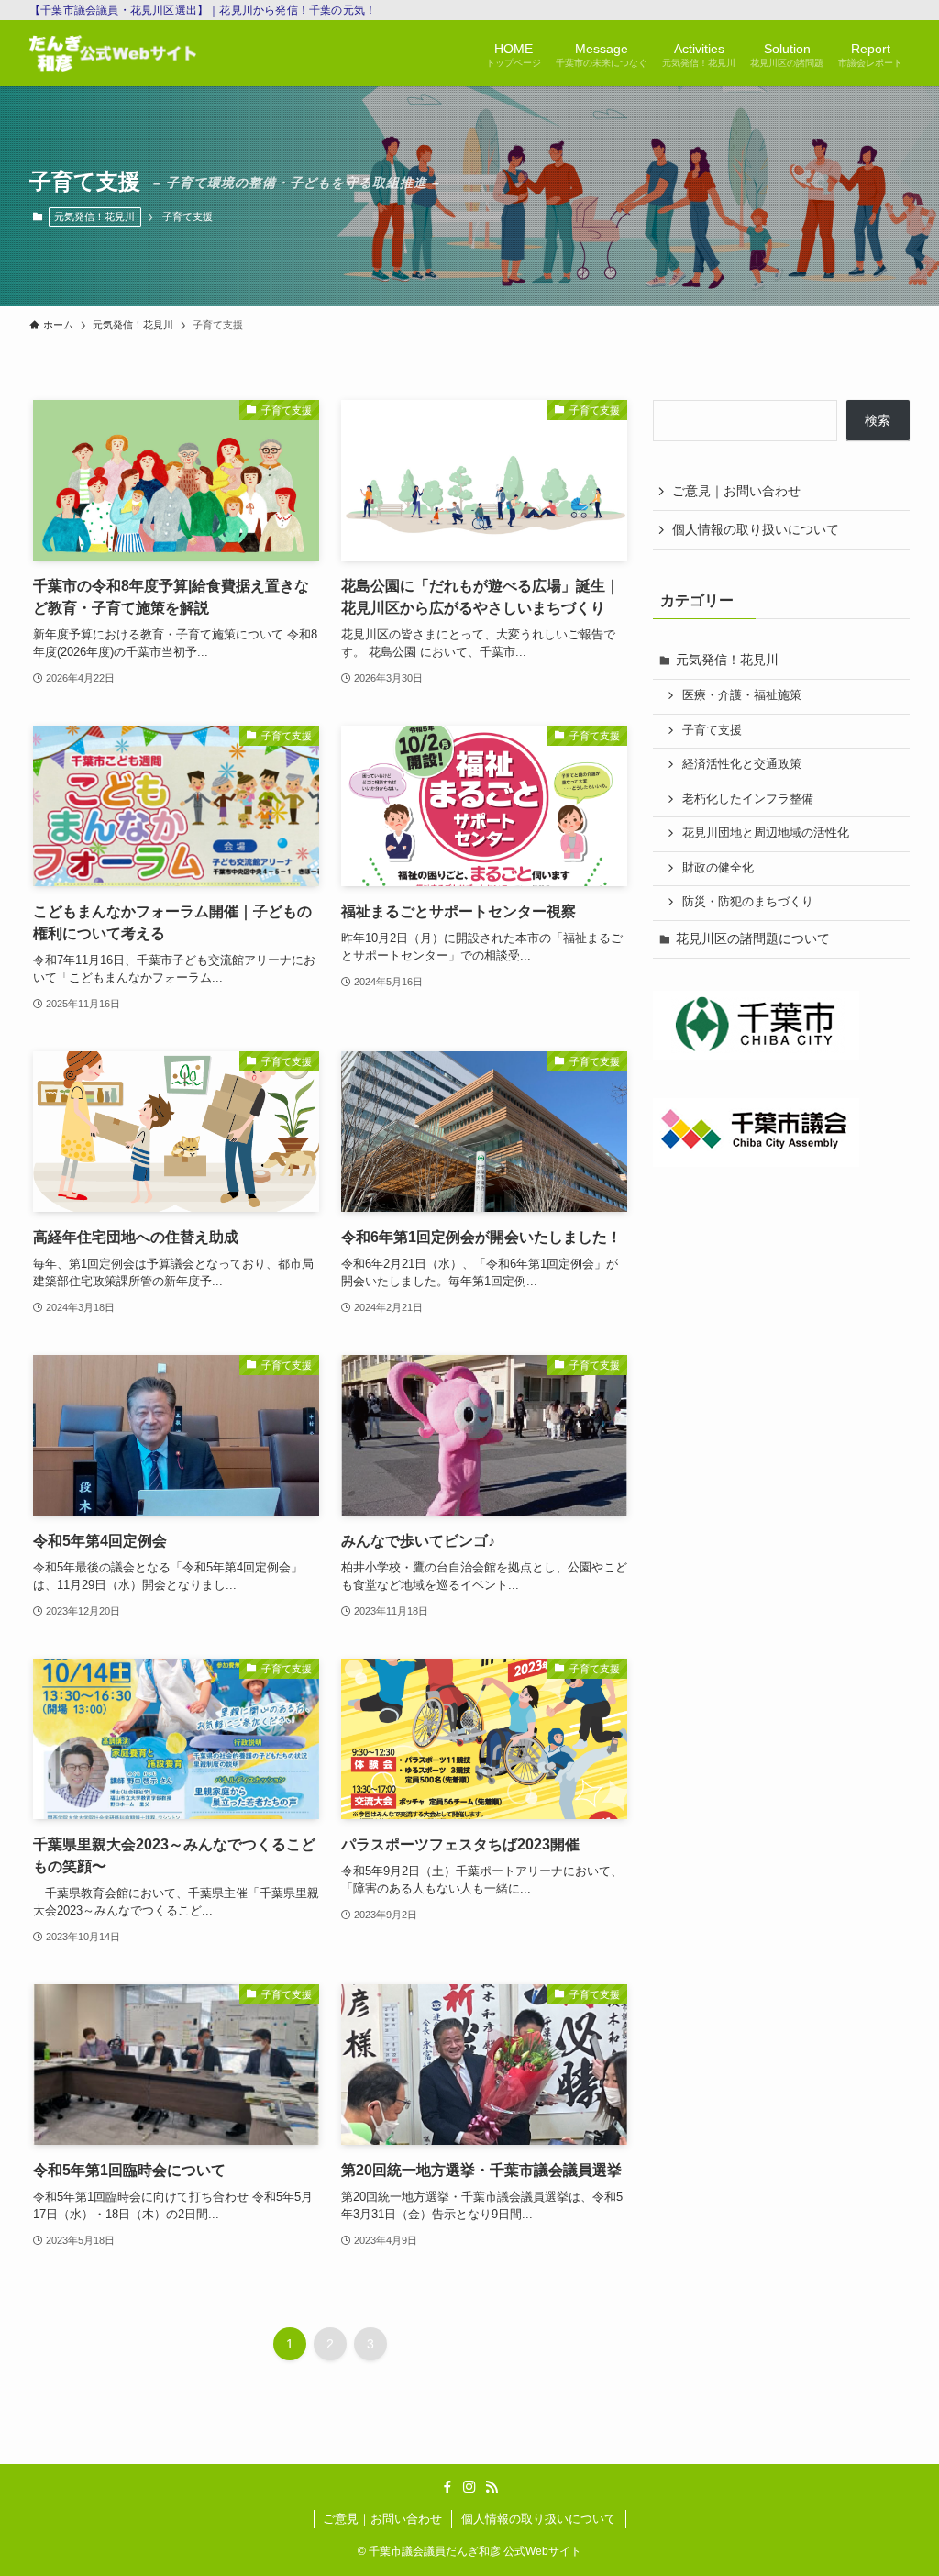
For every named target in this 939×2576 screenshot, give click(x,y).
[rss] (492, 2487)
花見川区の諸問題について (753, 938)
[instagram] (469, 2487)
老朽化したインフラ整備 (748, 799)
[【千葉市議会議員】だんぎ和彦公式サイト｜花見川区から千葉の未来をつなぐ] (113, 53)
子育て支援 (712, 730)
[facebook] (447, 2487)
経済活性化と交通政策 (742, 764)
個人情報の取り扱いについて (756, 529)
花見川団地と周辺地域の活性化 (766, 833)
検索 (878, 420)
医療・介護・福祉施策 (742, 695)
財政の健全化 (718, 868)
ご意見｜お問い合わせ (736, 491)
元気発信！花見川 (94, 217)
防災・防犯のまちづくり (748, 902)
